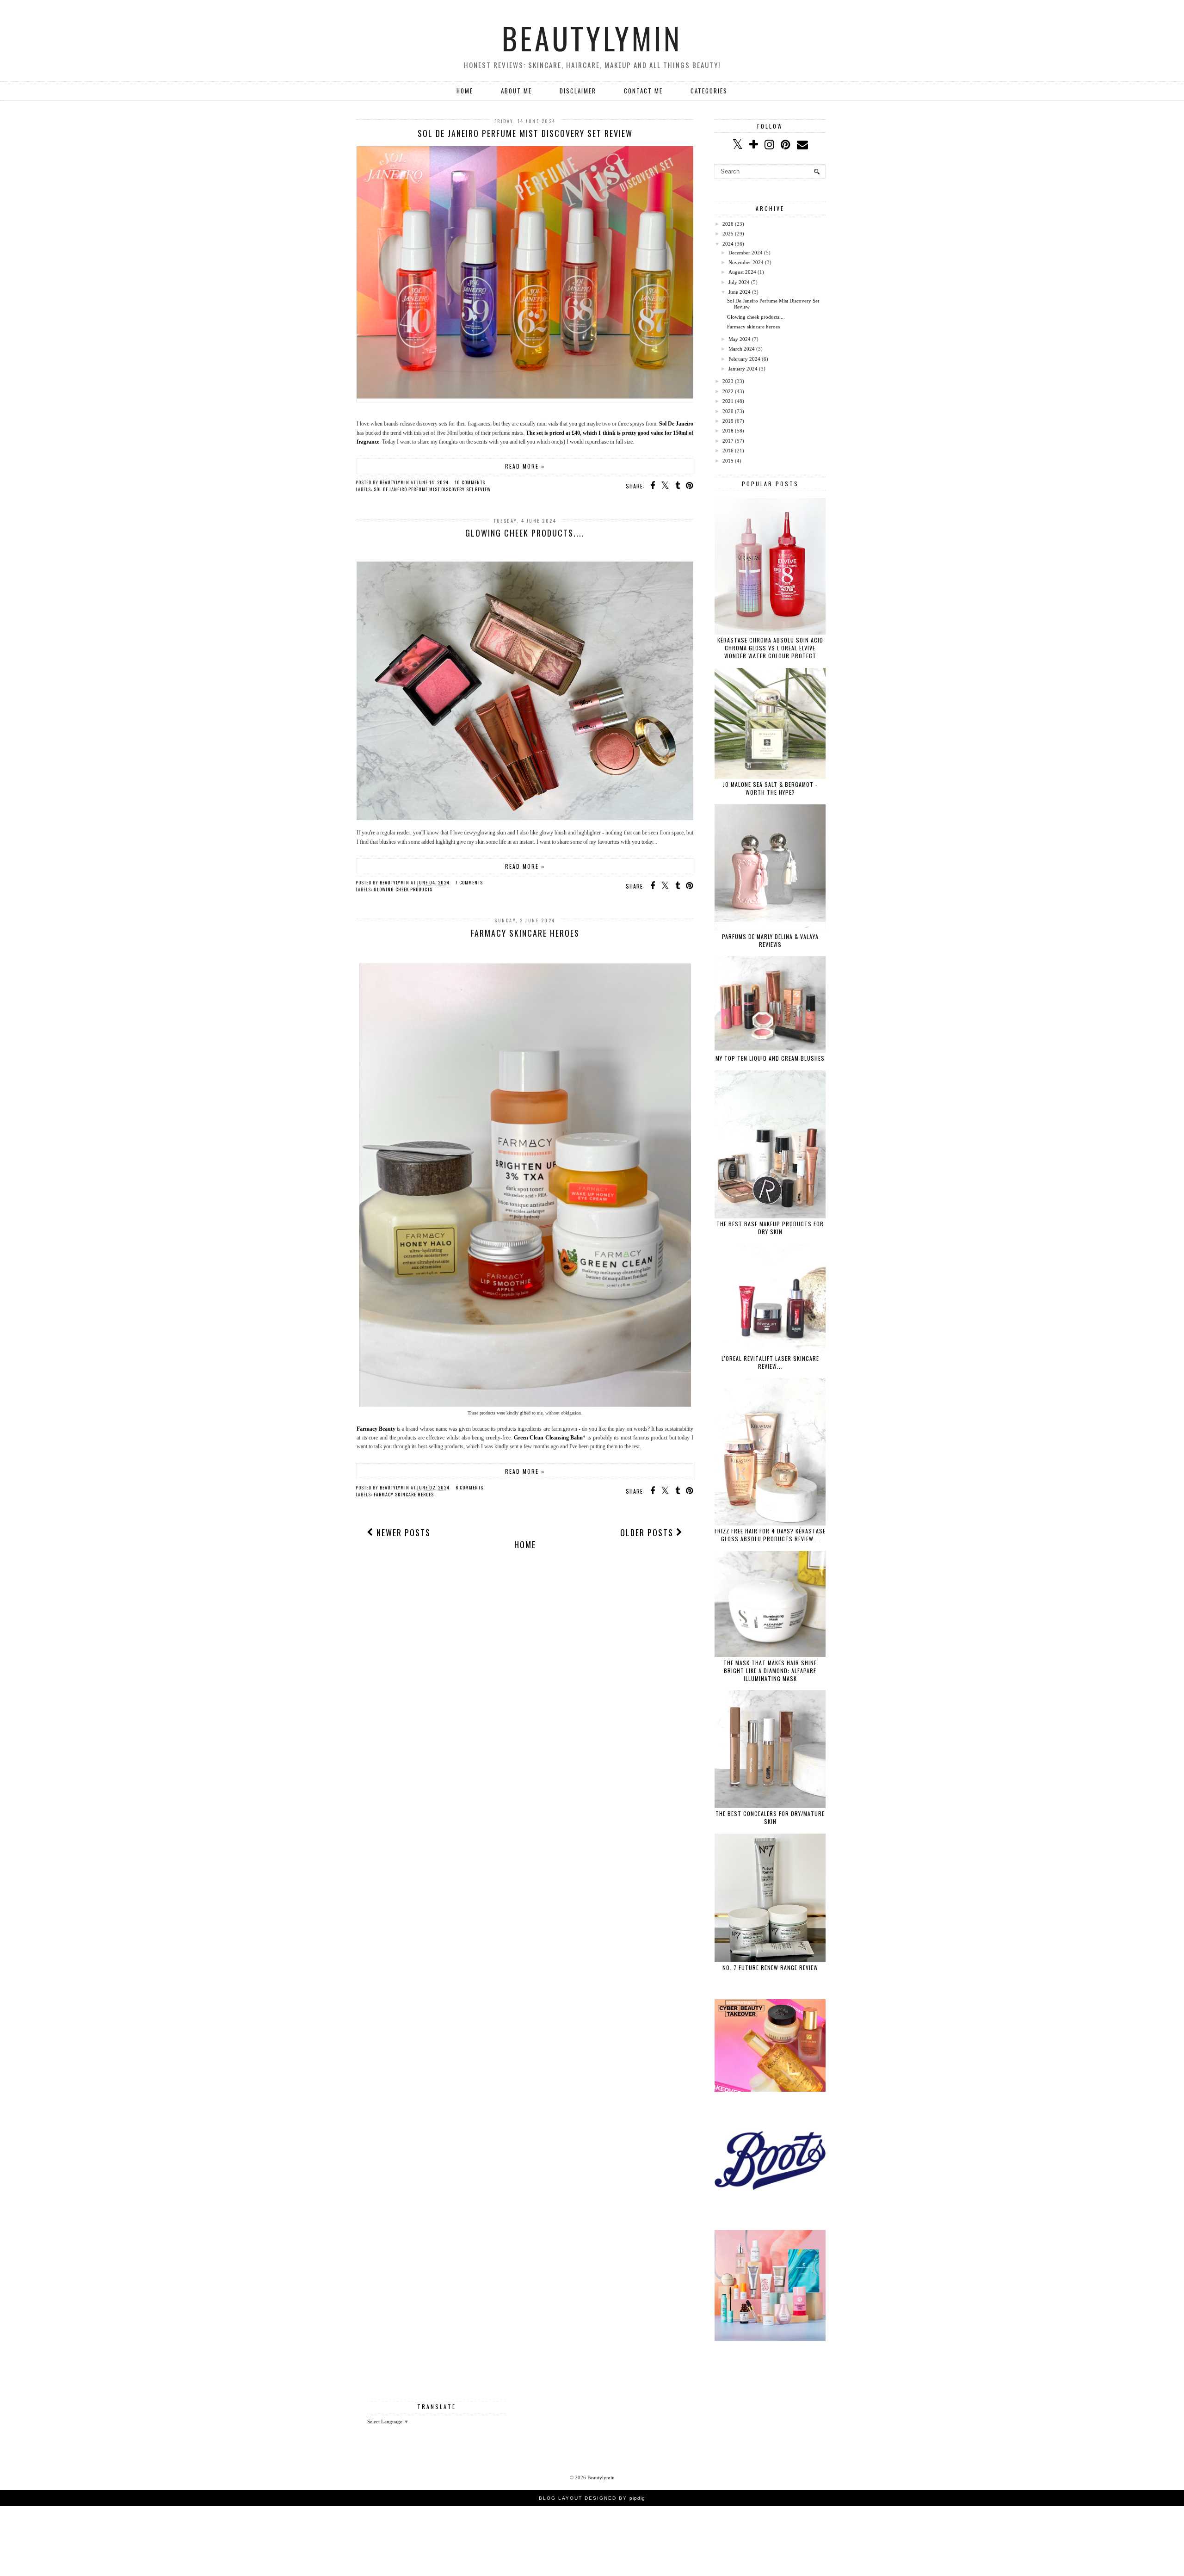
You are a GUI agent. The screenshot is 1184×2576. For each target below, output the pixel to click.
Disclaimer (578, 91)
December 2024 (746, 253)
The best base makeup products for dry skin (770, 1228)
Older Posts (648, 1532)
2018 (728, 431)
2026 (728, 224)
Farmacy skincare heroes (525, 933)
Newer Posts (402, 1532)
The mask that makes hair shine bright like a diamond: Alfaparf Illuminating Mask (770, 1671)
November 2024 (746, 262)
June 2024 (740, 292)
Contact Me (643, 91)
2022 (728, 391)
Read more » (525, 466)
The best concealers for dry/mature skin (770, 1817)
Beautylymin (592, 38)
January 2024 (743, 369)
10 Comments (470, 482)
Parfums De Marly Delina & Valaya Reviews (770, 940)
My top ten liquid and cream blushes (770, 1058)
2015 (728, 461)
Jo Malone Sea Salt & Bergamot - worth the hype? (770, 788)
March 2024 (742, 349)
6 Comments (469, 1487)
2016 (728, 451)
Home (465, 91)
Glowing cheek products (403, 889)
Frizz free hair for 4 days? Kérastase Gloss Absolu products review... (770, 1535)
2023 (728, 381)
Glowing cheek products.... (525, 533)
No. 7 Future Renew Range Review (770, 1968)
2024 (728, 244)
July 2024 (739, 282)
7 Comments (469, 882)
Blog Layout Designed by (592, 2498)
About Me (516, 91)
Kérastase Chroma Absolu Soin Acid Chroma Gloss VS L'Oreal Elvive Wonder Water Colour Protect (770, 648)
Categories (709, 91)
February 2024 (744, 359)
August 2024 (742, 272)
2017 (728, 441)
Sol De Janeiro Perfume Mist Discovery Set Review (525, 133)
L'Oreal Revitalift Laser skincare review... (770, 1362)
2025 (728, 234)
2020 (728, 411)
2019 (728, 421)
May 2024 (740, 339)
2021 (728, 401)
